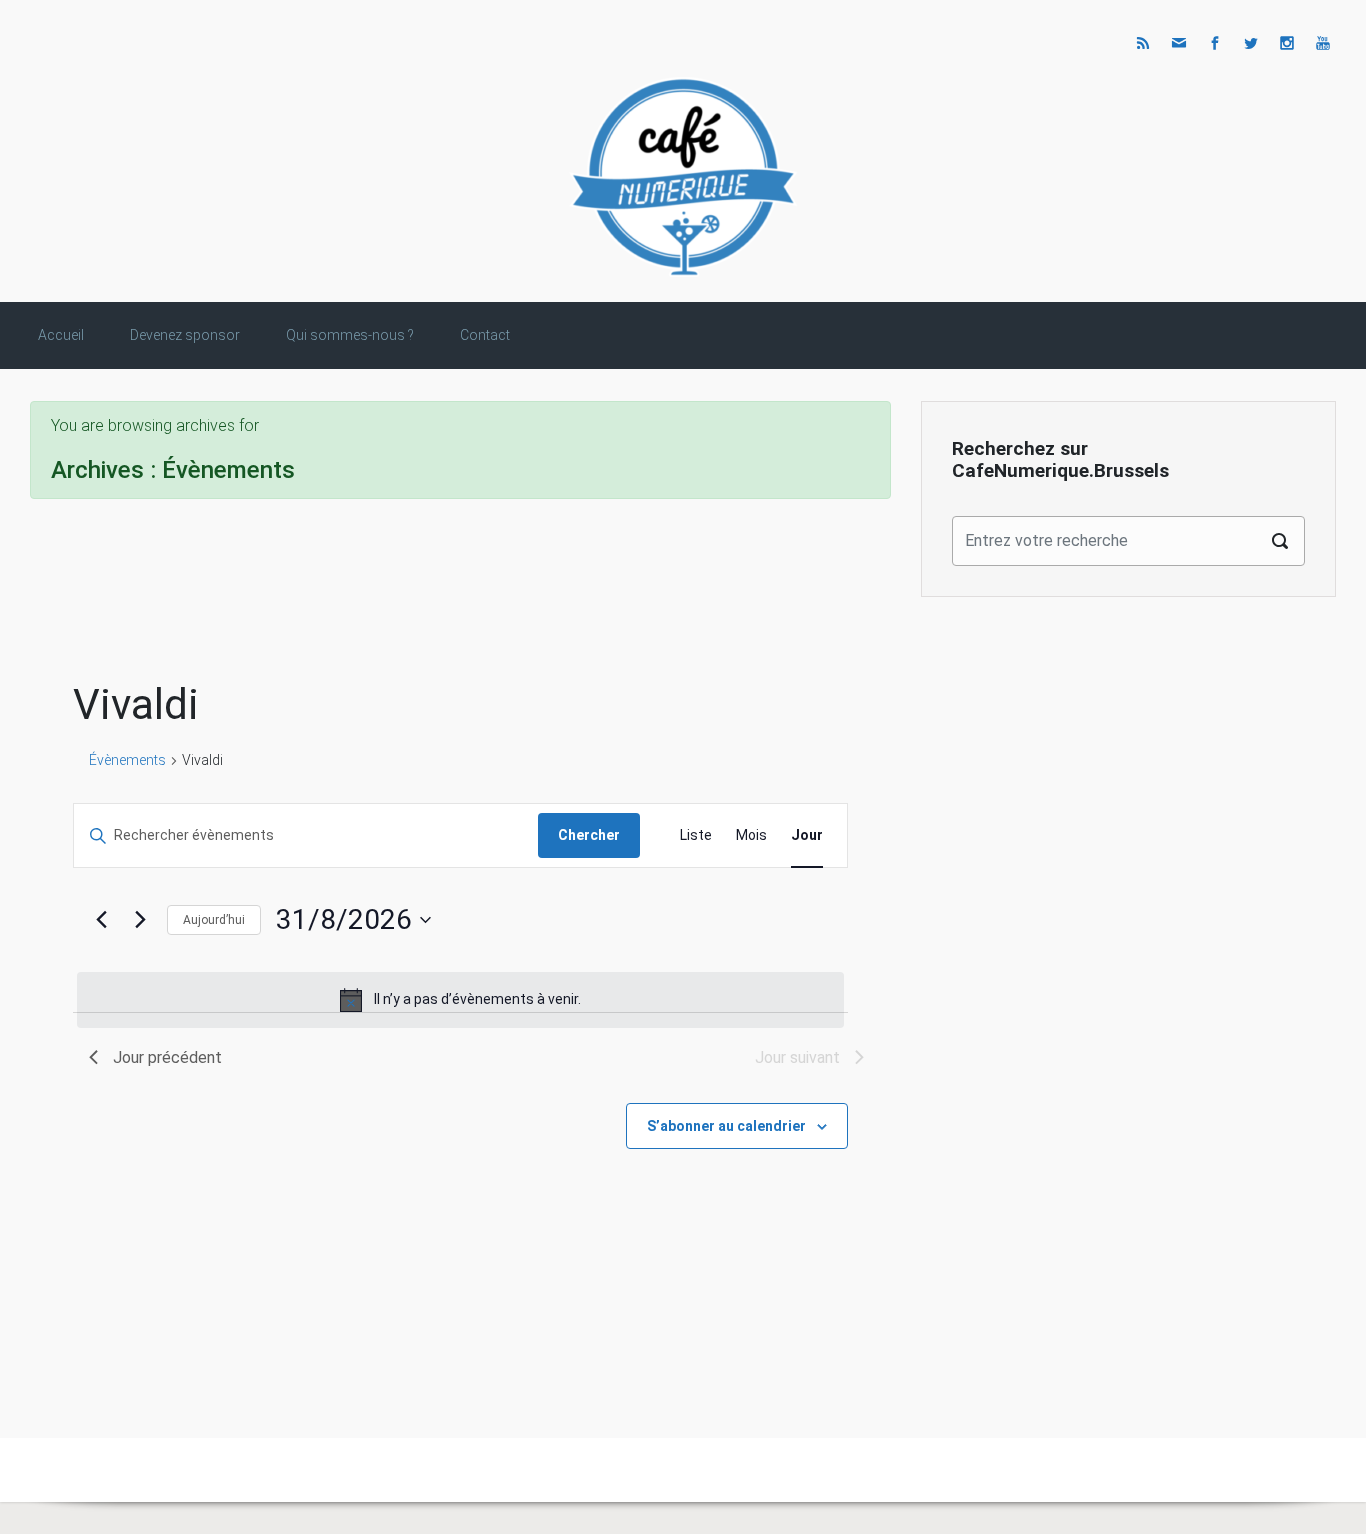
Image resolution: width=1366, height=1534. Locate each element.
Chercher (589, 835)
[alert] (460, 1000)
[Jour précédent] (101, 920)
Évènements (127, 760)
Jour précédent (167, 1057)
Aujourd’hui (214, 920)
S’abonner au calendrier (726, 1126)
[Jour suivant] (140, 920)
